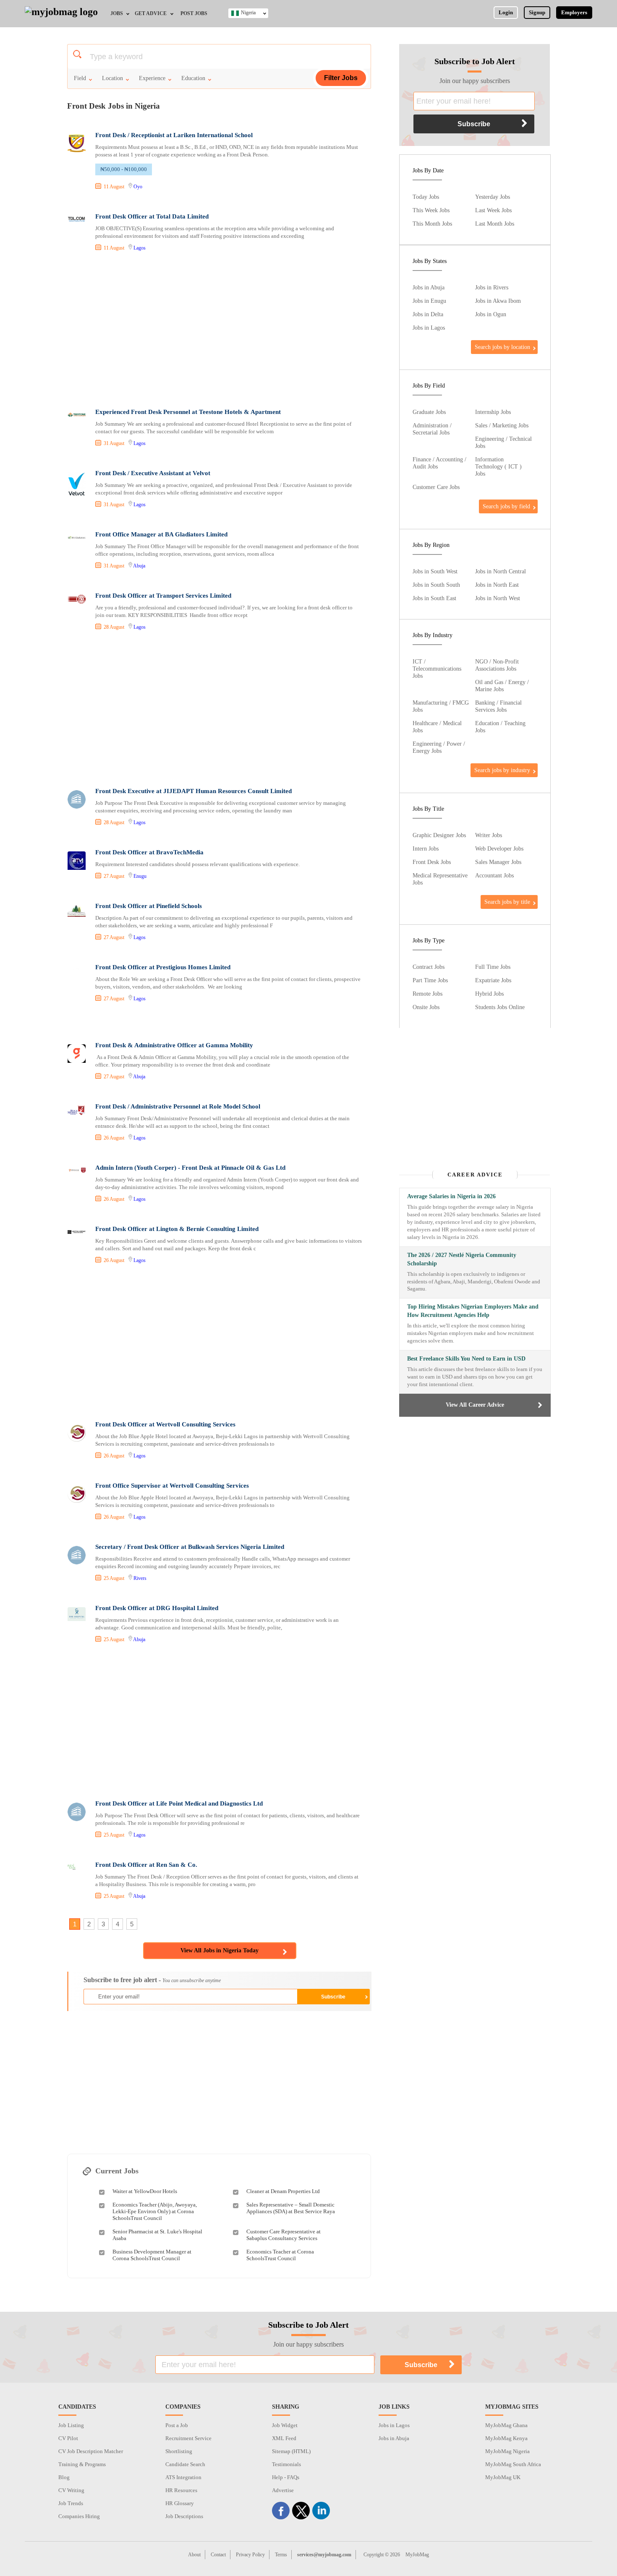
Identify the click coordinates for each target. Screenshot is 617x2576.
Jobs (117, 13)
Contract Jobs (429, 967)
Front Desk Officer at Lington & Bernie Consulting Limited (177, 1229)
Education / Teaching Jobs (500, 727)
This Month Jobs (432, 224)
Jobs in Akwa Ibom (498, 301)
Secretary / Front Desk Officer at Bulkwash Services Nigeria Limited (190, 1547)
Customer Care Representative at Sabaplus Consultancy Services (284, 2235)
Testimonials (286, 2464)
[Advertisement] (219, 331)
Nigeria (248, 13)
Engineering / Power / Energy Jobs (439, 747)
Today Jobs (426, 197)
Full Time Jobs (493, 967)
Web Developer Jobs (499, 848)
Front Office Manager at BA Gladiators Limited (161, 534)
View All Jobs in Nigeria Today (220, 1950)
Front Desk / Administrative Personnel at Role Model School (178, 1106)
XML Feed (284, 2438)
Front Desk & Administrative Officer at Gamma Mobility (174, 1045)
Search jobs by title (507, 902)
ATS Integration (183, 2477)
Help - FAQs (286, 2477)
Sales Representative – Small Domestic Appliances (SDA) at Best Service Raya (291, 2208)
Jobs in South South (436, 585)
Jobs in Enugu (429, 301)
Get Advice (151, 13)
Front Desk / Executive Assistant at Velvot (153, 473)
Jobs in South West (435, 571)
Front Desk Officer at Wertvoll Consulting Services (165, 1424)
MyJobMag (417, 2555)
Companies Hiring (79, 2516)
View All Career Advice (475, 1405)
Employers (574, 12)
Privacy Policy (250, 2555)
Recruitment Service (188, 2438)
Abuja (139, 566)
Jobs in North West (498, 598)
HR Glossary (180, 2503)
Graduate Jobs (429, 412)
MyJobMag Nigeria (507, 2451)
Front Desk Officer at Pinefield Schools (149, 906)
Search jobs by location (502, 347)
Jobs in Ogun (491, 314)
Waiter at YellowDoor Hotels (145, 2191)
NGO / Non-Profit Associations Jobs (497, 665)
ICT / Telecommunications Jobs (437, 669)
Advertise (283, 2490)
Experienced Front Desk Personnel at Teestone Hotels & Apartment (188, 412)
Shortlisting (179, 2451)
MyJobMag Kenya (506, 2438)
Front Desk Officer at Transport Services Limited (163, 596)
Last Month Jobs (495, 224)
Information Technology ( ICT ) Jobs (498, 466)
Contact (218, 2555)
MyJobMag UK (503, 2477)
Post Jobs (194, 13)
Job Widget (285, 2425)
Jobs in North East (497, 585)
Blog (64, 2477)
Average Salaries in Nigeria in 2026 (451, 1196)
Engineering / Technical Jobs (503, 442)
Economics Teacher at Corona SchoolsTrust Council (280, 2255)
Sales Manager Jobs (498, 862)
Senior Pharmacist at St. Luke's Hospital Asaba (157, 2235)
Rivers (140, 1578)
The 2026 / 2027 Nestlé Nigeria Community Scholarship (462, 1259)
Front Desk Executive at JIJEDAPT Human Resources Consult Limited (193, 791)
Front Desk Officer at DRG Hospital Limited (157, 1608)
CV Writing (71, 2490)
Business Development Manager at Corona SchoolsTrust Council (152, 2255)
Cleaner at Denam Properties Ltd (283, 2191)
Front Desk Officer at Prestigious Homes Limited (163, 967)
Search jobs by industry (502, 770)
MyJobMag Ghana (506, 2425)
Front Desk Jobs (432, 862)
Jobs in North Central (501, 571)
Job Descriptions (184, 2516)
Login (506, 12)
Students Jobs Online (500, 1007)
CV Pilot (68, 2438)
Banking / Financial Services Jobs (498, 706)
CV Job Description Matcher (91, 2451)
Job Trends (71, 2503)
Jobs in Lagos (429, 328)
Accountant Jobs (494, 875)
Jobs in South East (434, 598)
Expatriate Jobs (493, 980)
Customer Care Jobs (436, 487)
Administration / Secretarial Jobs (432, 429)
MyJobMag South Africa (513, 2464)
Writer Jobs (489, 835)
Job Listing (71, 2425)
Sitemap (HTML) (291, 2451)
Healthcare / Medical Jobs (437, 727)
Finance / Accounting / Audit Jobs (439, 463)
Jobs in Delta (428, 314)
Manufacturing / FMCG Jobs (441, 706)
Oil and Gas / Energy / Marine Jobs (502, 686)
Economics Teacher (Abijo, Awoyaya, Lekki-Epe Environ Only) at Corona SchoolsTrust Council (155, 2211)
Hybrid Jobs (489, 994)
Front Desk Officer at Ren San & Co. (146, 1865)
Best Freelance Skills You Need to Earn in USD (466, 1359)
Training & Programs (82, 2464)
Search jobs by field (506, 506)
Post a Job (177, 2425)
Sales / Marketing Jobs (502, 425)
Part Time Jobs (430, 980)
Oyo (138, 187)
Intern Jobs (426, 848)
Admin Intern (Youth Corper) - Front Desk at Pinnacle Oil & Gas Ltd (190, 1168)
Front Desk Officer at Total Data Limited (152, 216)
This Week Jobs (431, 210)
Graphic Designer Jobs (439, 835)
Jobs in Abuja (429, 287)
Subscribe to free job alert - (152, 1980)
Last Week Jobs (493, 210)
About (194, 2555)
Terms (281, 2555)
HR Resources (181, 2490)
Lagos (140, 248)
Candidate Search (185, 2464)
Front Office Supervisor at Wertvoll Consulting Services (172, 1486)
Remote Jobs (427, 994)
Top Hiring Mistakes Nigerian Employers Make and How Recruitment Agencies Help (473, 1311)
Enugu (140, 876)
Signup (537, 12)
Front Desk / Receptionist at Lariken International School (174, 135)
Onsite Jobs (426, 1007)
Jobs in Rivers (492, 287)
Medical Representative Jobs (440, 879)
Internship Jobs (493, 412)
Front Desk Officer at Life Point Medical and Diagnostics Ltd (179, 1803)
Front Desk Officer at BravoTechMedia (149, 852)
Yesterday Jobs (493, 197)
